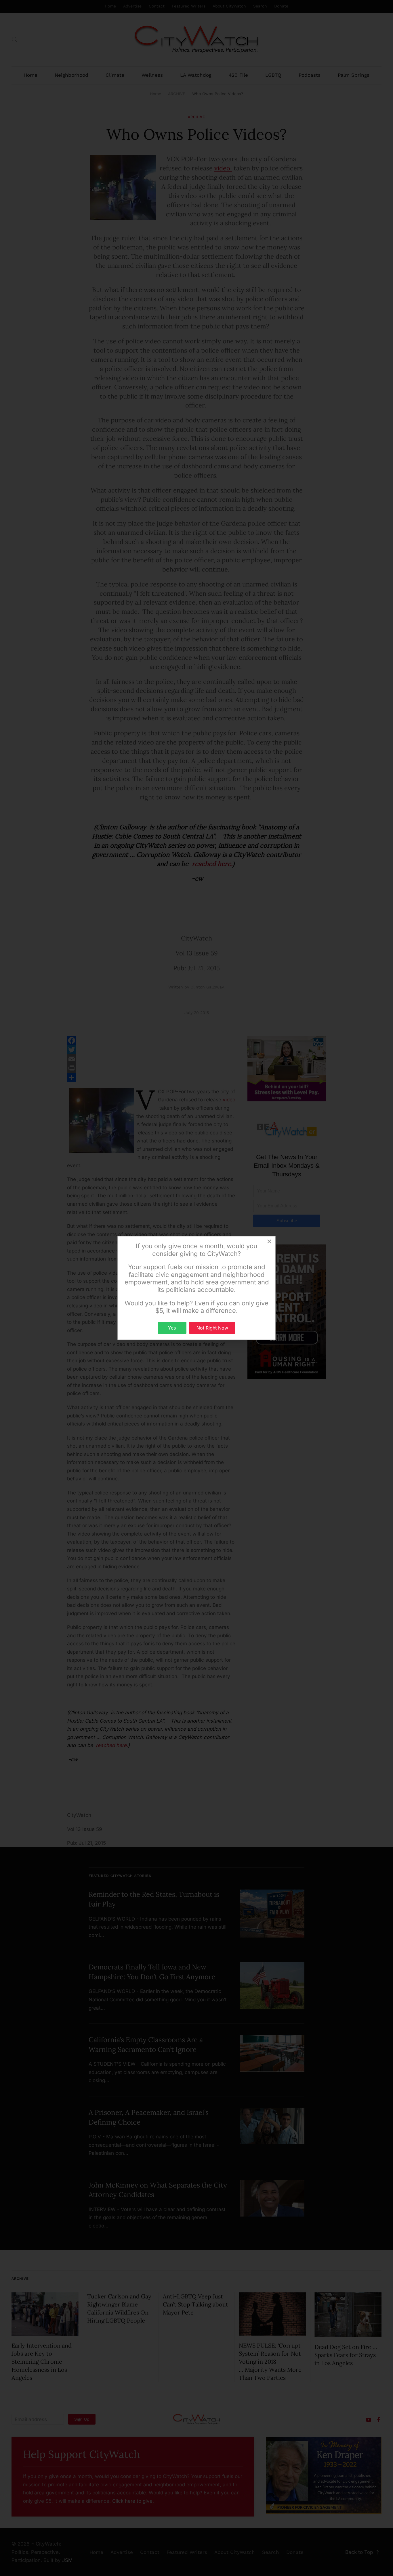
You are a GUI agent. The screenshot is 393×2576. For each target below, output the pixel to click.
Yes (172, 1328)
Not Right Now (212, 1328)
